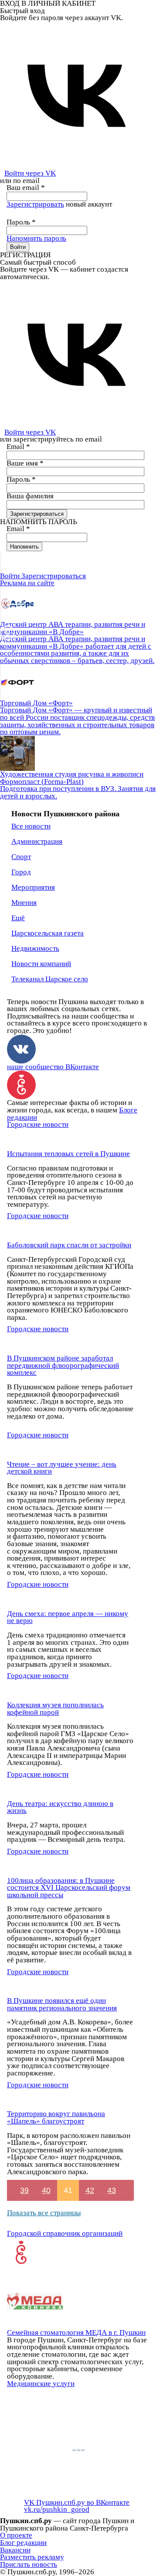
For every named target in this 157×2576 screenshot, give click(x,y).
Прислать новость (29, 2564)
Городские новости (38, 1124)
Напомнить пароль (36, 238)
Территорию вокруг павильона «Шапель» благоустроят (56, 2117)
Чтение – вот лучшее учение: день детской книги (62, 1468)
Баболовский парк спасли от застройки (69, 1245)
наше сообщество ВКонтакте (53, 1067)
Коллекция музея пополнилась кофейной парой (55, 1709)
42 (90, 2190)
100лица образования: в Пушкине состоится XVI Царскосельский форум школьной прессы (69, 1888)
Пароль (21, 222)
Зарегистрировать (35, 204)
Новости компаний (41, 964)
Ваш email (26, 188)
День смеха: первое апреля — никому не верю (68, 1617)
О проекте (16, 2535)
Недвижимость (35, 948)
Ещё (18, 918)
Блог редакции (23, 2543)
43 (112, 2190)
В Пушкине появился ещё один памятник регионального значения (62, 2004)
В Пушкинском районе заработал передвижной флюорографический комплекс (63, 1365)
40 (46, 2190)
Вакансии (15, 2550)
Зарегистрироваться (54, 576)
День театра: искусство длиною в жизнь (60, 1807)
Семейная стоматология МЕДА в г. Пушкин (76, 2333)
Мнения (24, 903)
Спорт (21, 857)
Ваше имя (25, 463)
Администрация (37, 841)
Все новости (31, 826)
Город (21, 872)
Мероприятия (33, 887)
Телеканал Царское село (50, 979)
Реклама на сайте (27, 583)
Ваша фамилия (30, 496)
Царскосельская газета (48, 933)
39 (24, 2190)
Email (18, 447)
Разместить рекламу (32, 2557)
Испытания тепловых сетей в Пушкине (68, 1154)
